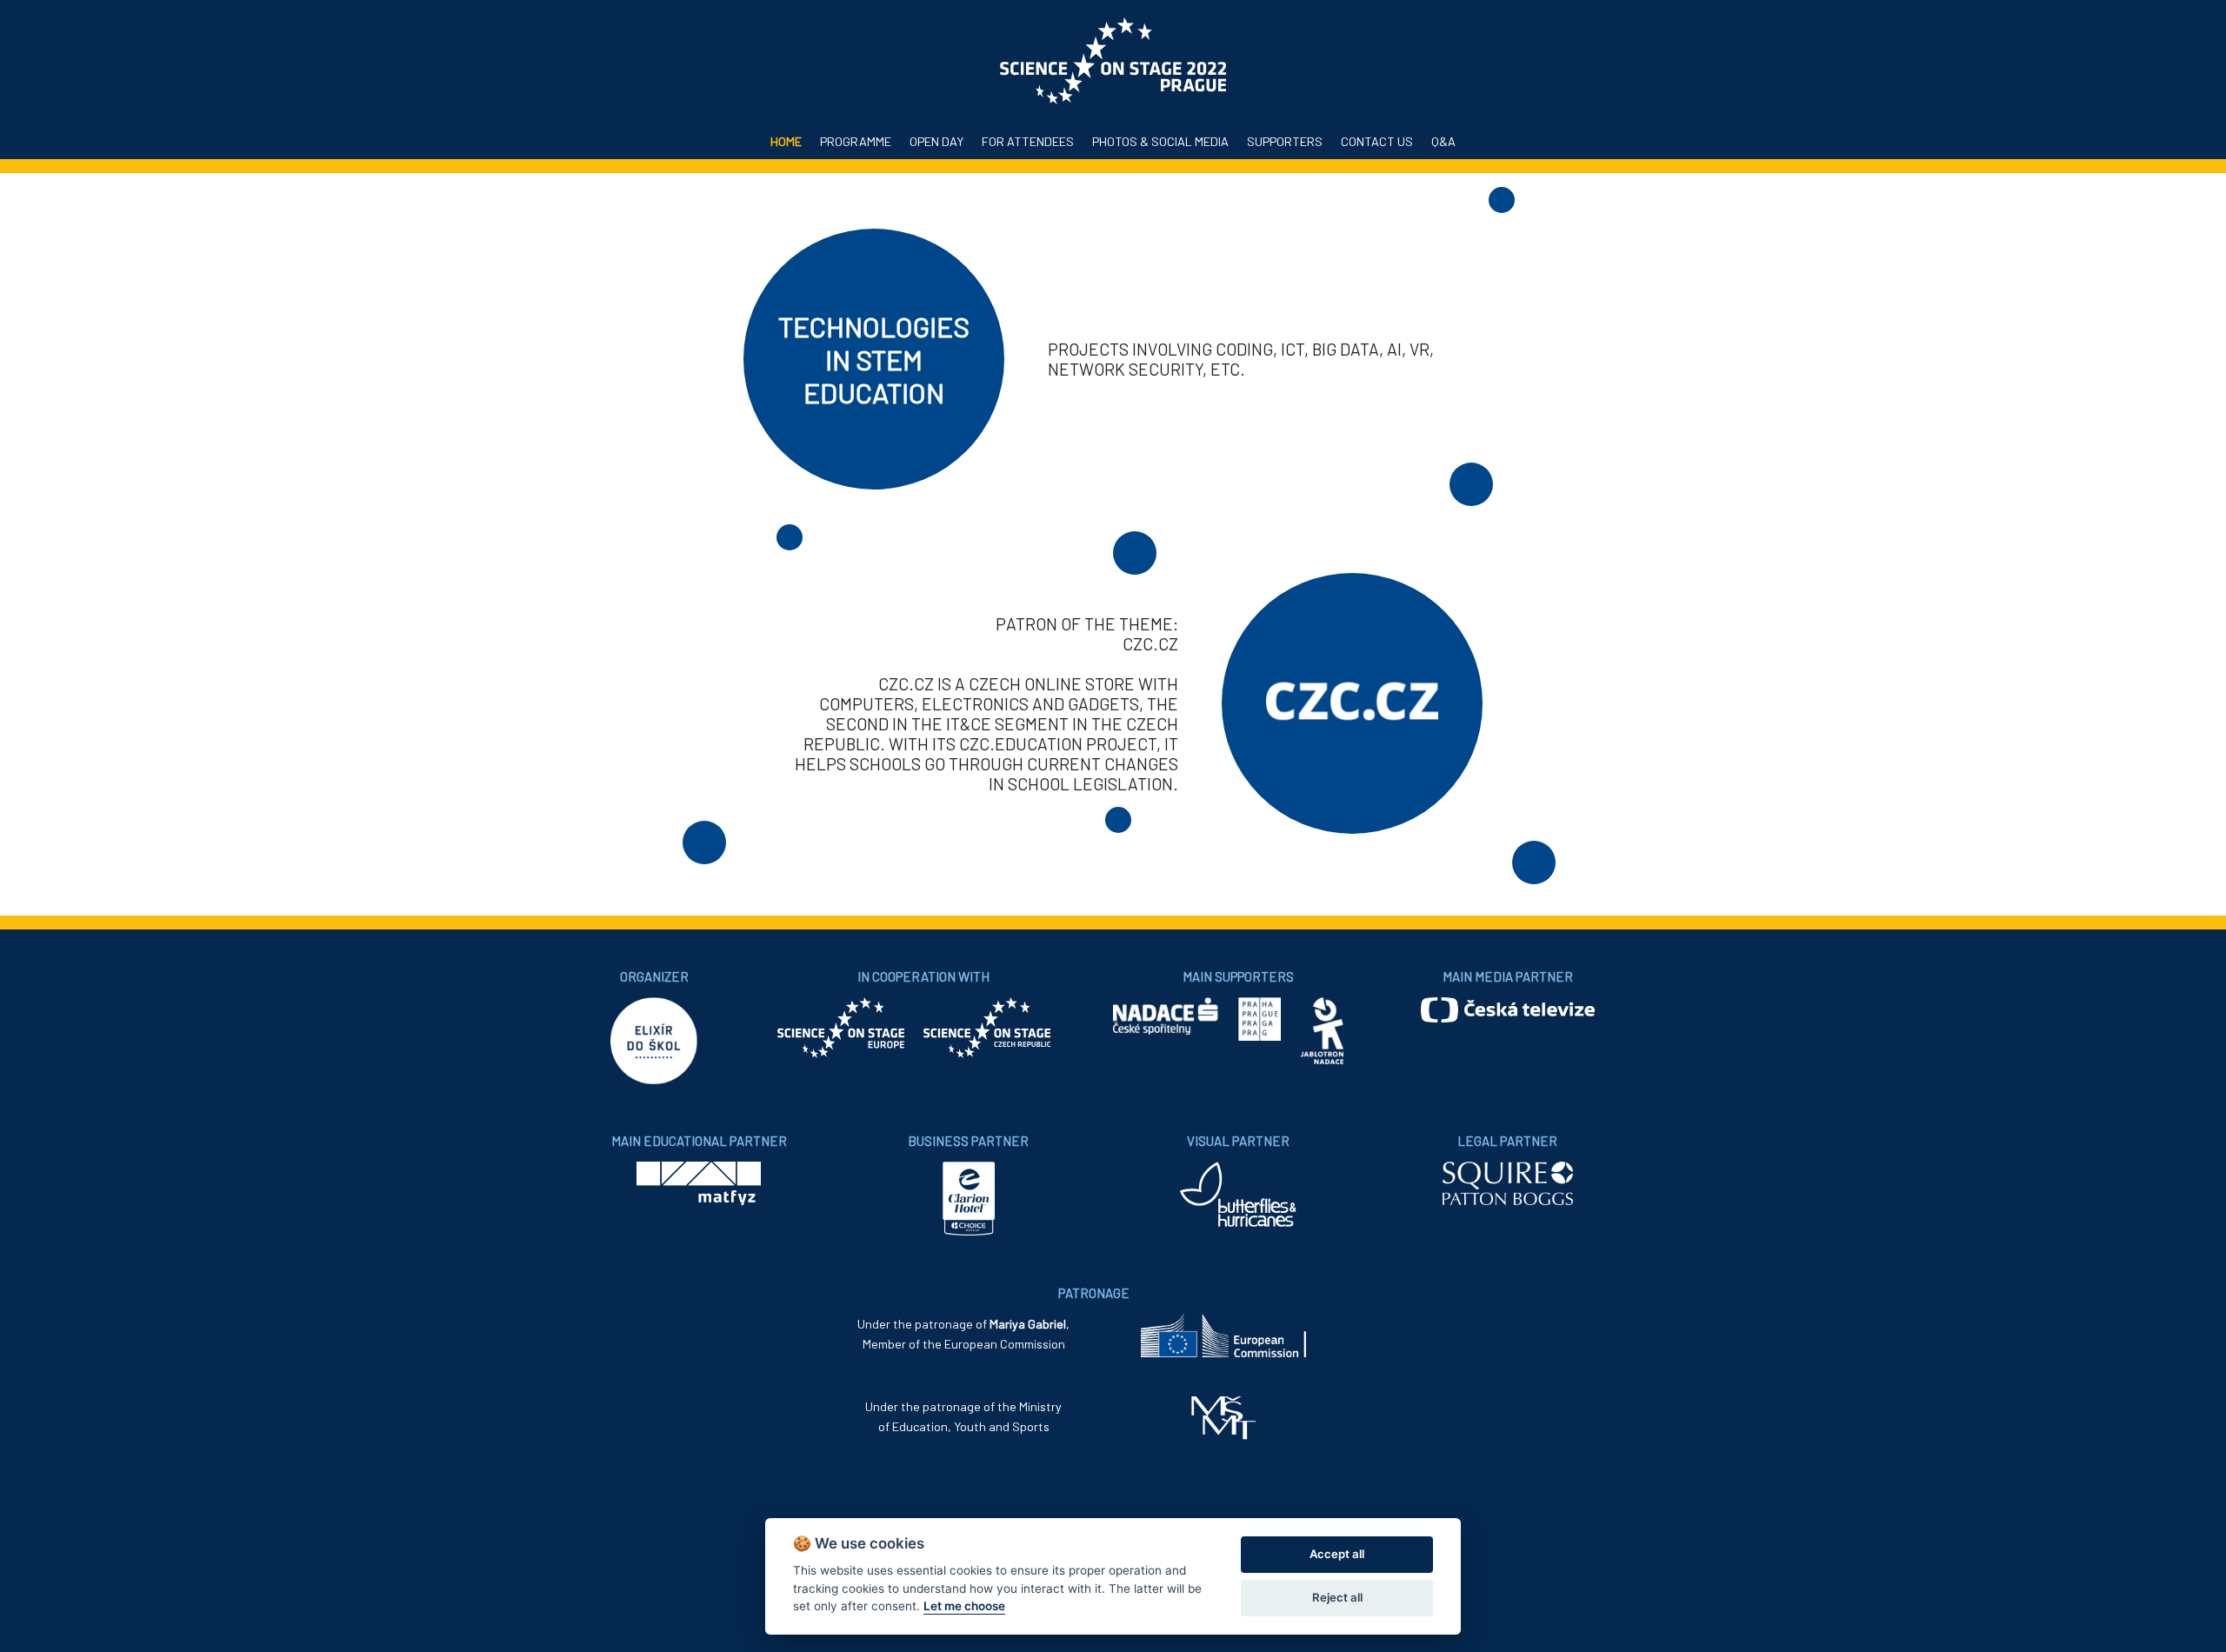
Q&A (1443, 141)
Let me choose (964, 1606)
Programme (856, 141)
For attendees (1028, 141)
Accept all (1337, 1554)
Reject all (1337, 1597)
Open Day (936, 141)
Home (786, 141)
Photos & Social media (1160, 141)
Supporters (1285, 141)
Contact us (1377, 141)
